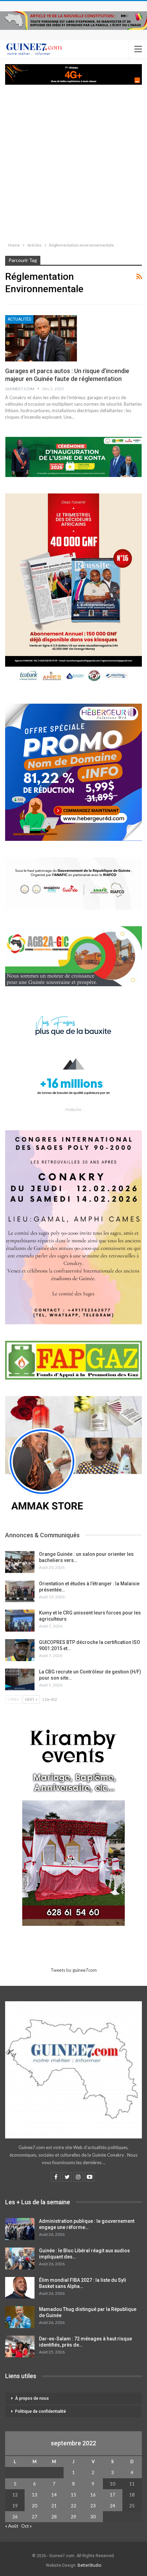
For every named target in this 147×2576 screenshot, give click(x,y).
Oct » (26, 2526)
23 (93, 2506)
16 (93, 2495)
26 (15, 2517)
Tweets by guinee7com (74, 1970)
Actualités (19, 319)
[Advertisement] (73, 162)
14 (54, 2495)
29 (73, 2517)
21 (54, 2506)
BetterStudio (89, 2565)
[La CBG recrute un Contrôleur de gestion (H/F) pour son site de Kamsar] (20, 1680)
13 (35, 2495)
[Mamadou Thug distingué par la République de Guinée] (20, 2317)
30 (93, 2517)
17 (112, 2495)
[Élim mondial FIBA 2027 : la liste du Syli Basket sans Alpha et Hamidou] (20, 2288)
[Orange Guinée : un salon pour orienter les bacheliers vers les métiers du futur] (20, 1562)
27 (35, 2517)
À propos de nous (32, 2398)
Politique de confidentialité (41, 2411)
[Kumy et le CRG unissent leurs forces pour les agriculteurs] (20, 1621)
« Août (12, 2526)
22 (73, 2506)
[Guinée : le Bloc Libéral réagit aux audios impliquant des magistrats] (20, 2258)
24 (112, 2506)
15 (73, 2495)
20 (35, 2506)
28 (54, 2517)
